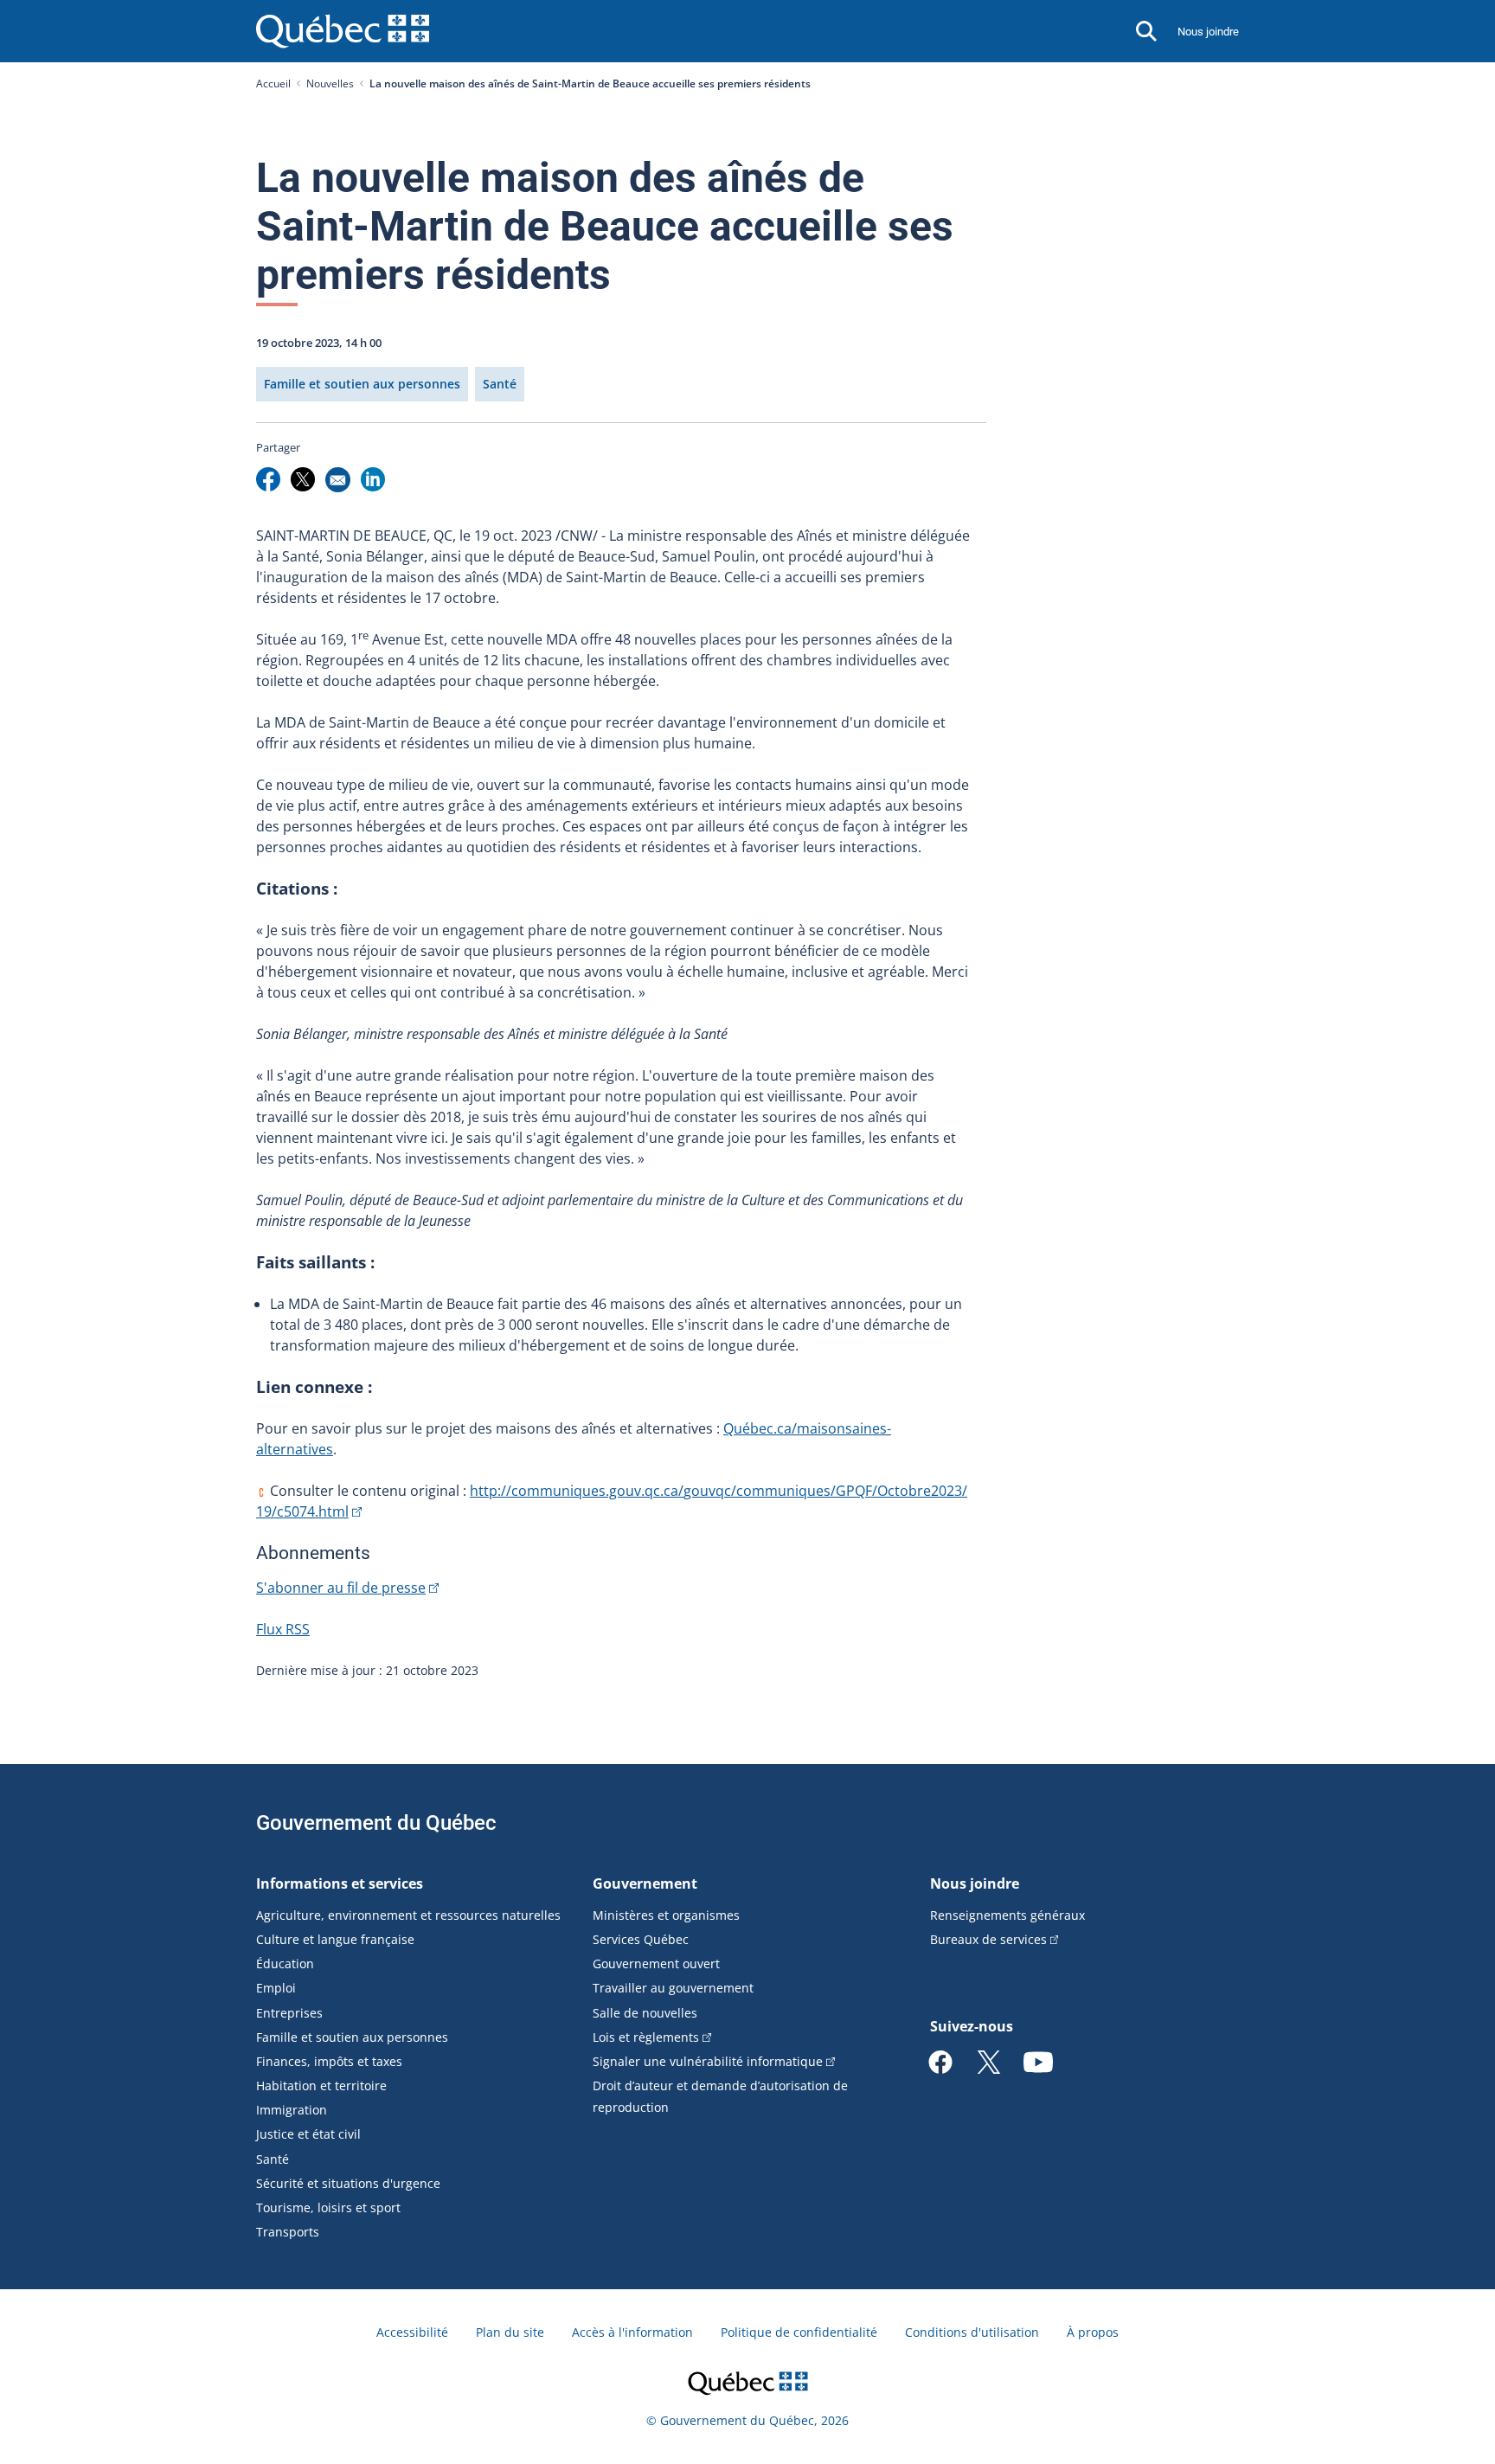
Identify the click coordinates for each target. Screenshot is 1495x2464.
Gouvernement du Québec (376, 1823)
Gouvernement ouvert (656, 1963)
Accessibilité (412, 2332)
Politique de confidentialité (799, 2332)
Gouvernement (645, 1883)
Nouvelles (330, 83)
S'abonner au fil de (341, 1588)
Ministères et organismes (666, 1915)
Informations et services (340, 1883)
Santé (273, 2159)
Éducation (285, 1963)
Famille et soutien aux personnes (352, 2037)
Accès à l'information (632, 2332)
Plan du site (510, 2332)
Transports (288, 2232)
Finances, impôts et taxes (329, 2061)
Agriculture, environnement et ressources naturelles (408, 1915)
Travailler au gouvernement (673, 1988)
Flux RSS (283, 1629)
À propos (1093, 2332)
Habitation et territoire (321, 2085)
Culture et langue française (335, 1939)
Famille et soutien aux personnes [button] (362, 384)
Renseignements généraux (1007, 1915)
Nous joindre (1208, 32)
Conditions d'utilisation (972, 2332)
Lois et (646, 2037)
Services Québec (641, 1939)
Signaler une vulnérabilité (708, 2061)
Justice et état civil (308, 2134)
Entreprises (289, 2013)
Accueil (273, 83)
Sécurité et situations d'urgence (348, 2183)
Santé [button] (500, 384)
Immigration (292, 2110)
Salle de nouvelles (645, 2013)
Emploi (276, 1988)
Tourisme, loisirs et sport (328, 2207)
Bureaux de (988, 1939)
